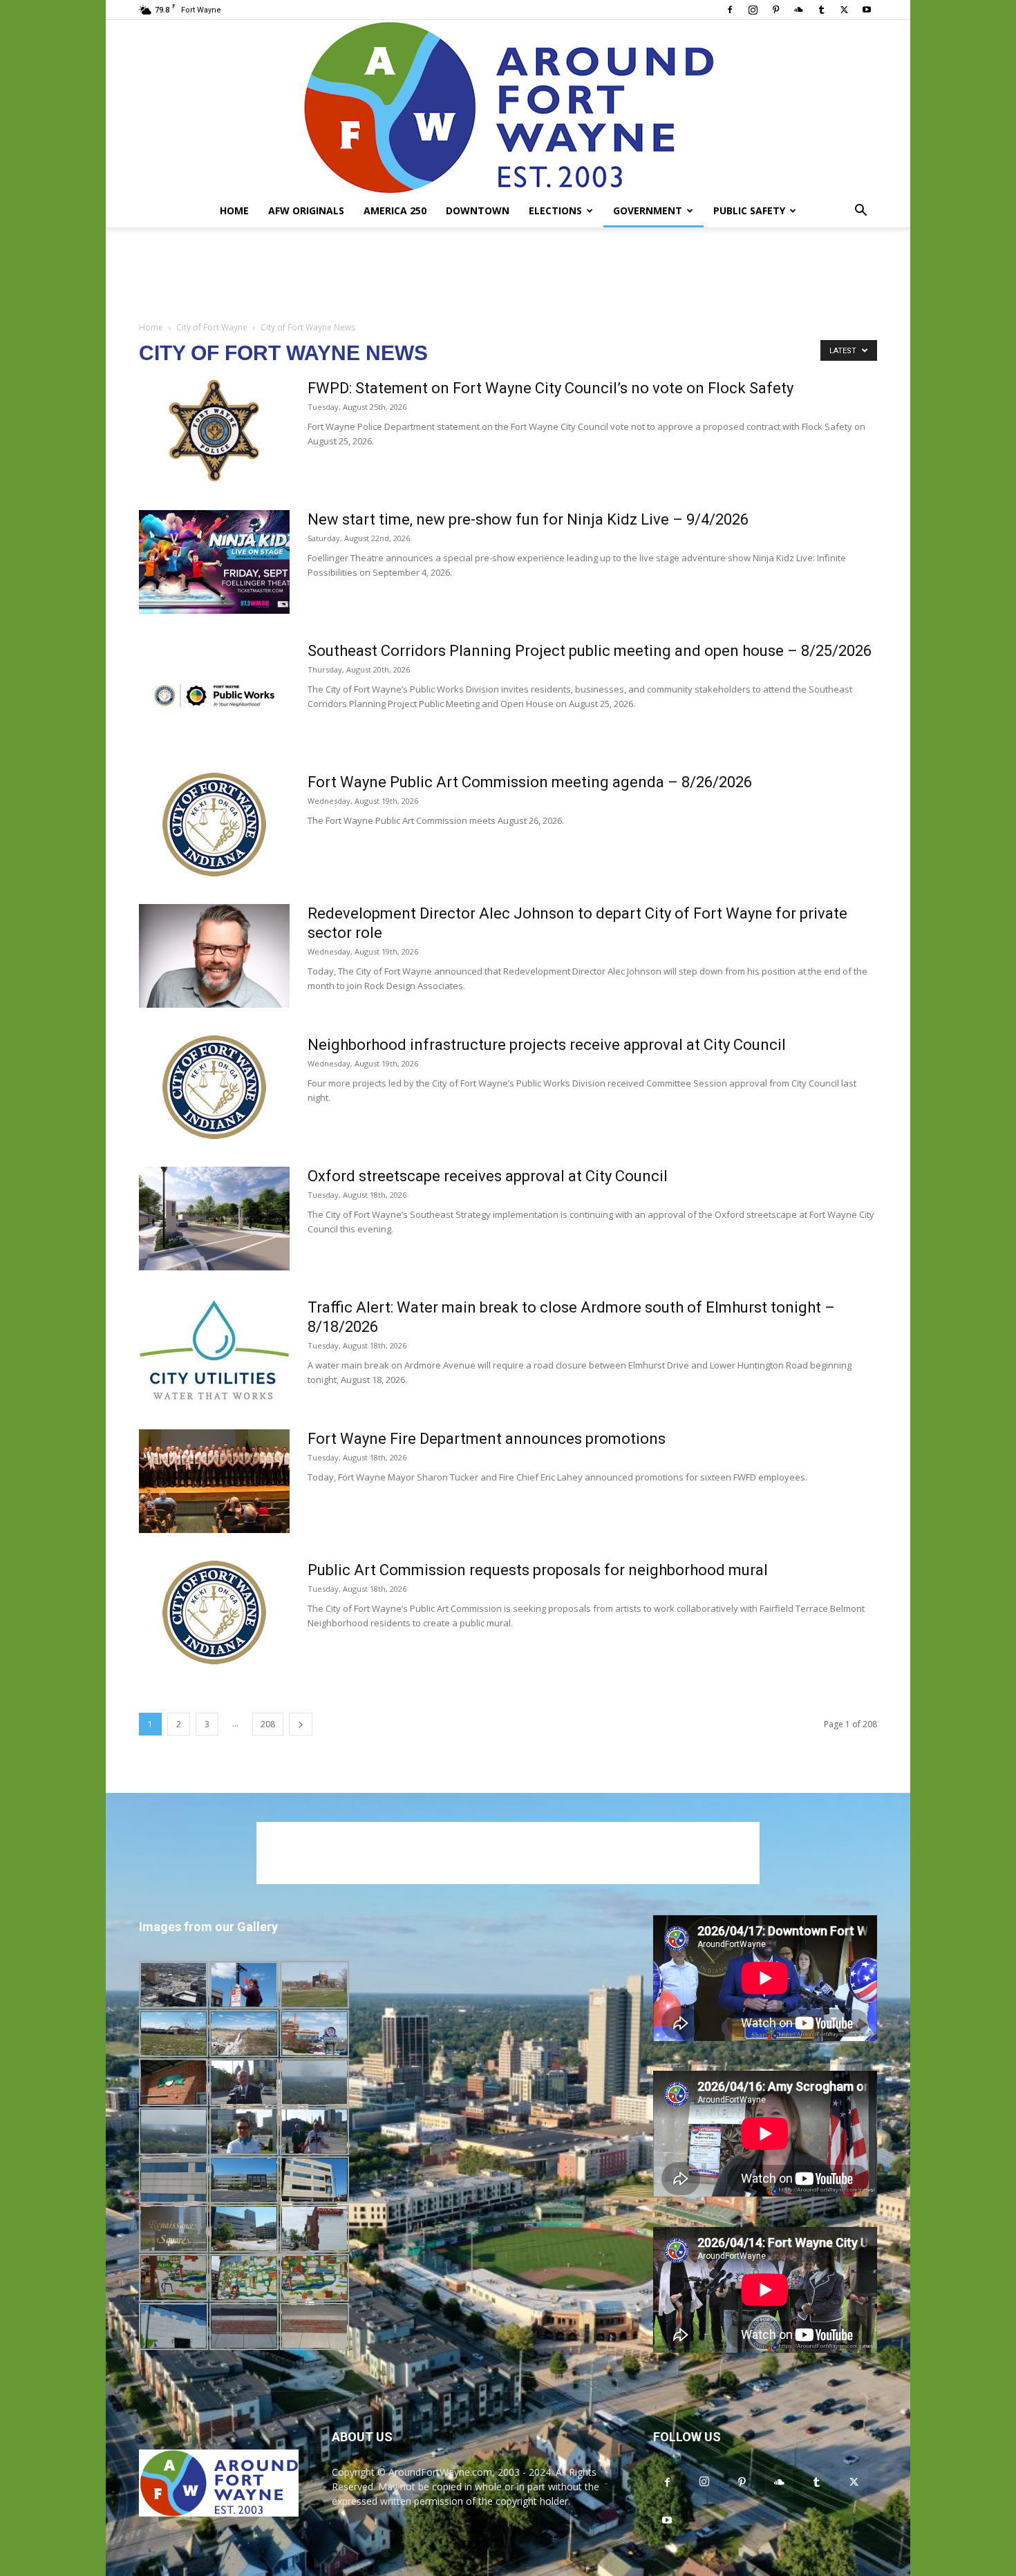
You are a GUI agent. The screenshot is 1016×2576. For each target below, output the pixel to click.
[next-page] (301, 1724)
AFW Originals (306, 210)
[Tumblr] (821, 10)
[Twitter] (844, 10)
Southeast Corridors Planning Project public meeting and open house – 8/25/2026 (590, 651)
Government (648, 210)
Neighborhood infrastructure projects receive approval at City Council (547, 1045)
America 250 (395, 210)
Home (234, 210)
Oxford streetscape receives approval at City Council (488, 1176)
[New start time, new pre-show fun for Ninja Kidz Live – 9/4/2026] (214, 562)
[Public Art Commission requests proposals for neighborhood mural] (214, 1613)
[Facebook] (730, 10)
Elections (555, 210)
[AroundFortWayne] (508, 107)
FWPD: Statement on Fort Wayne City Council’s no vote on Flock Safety (551, 388)
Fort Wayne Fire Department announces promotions (487, 1439)
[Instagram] (753, 10)
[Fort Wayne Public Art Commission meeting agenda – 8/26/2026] (214, 825)
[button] (860, 212)
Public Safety (749, 210)
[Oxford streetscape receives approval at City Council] (214, 1219)
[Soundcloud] (798, 10)
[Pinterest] (775, 10)
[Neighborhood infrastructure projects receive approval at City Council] (214, 1087)
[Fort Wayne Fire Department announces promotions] (214, 1481)
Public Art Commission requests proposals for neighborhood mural (538, 1570)
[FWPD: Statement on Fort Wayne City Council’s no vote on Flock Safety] (214, 431)
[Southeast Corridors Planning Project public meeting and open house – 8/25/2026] (214, 693)
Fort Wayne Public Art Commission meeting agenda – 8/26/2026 (530, 782)
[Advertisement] (508, 275)
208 (268, 1724)
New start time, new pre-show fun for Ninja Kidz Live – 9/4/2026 (528, 519)
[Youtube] (867, 10)
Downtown (478, 210)
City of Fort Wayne (212, 327)
